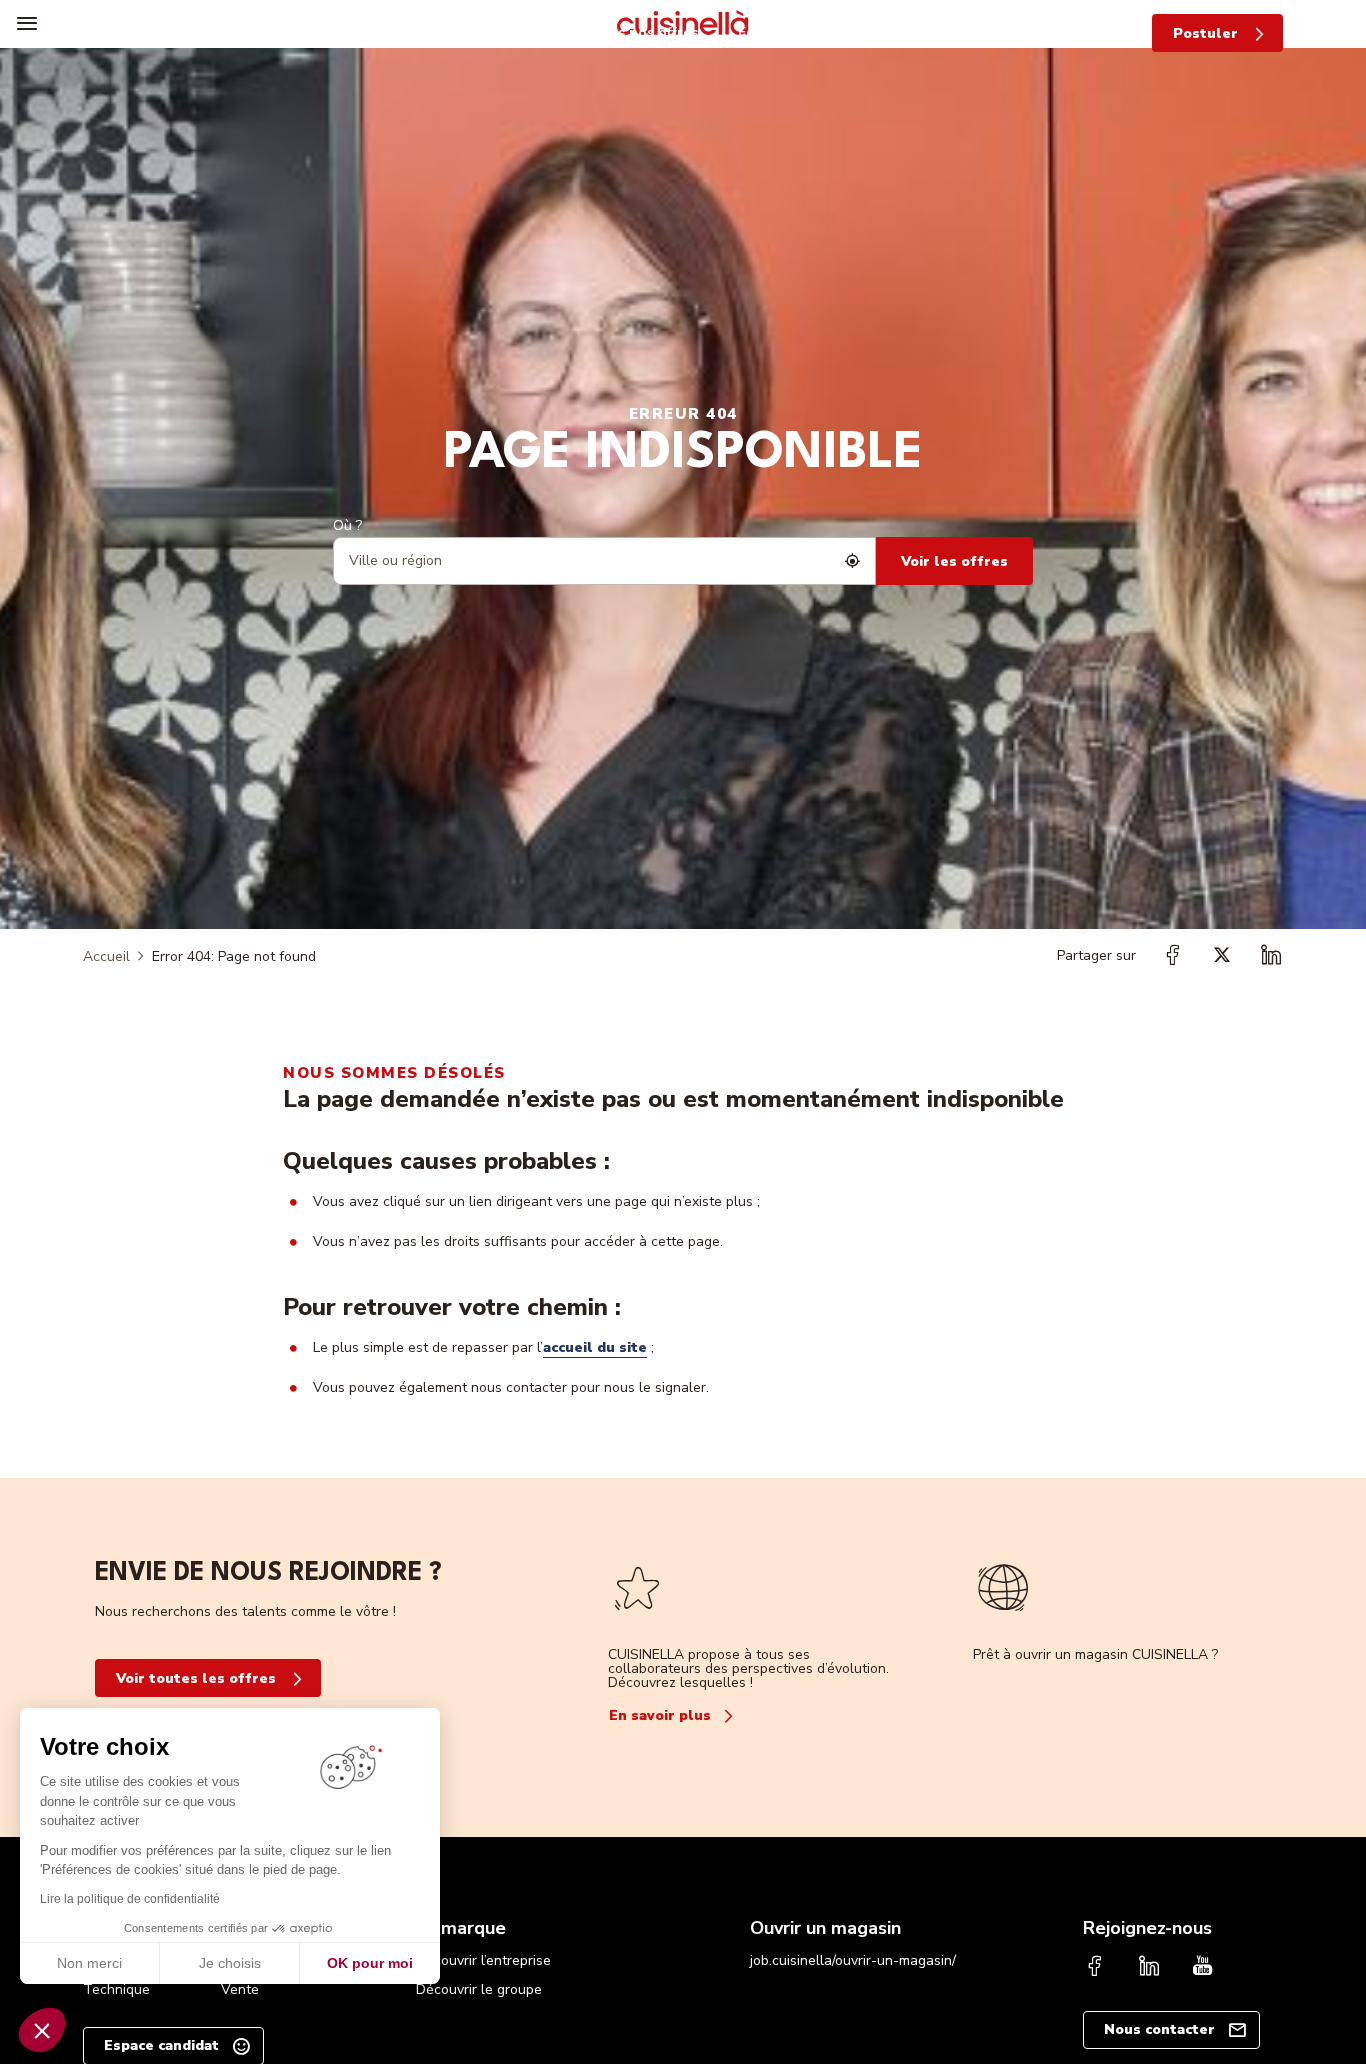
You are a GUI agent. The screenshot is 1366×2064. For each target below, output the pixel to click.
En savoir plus (660, 1715)
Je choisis (230, 1963)
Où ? (347, 525)
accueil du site (595, 1347)
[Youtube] (1203, 1968)
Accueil (106, 956)
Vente (240, 1989)
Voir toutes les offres (196, 1678)
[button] (42, 2030)
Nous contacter (1159, 2029)
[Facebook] (1095, 1968)
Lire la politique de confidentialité (130, 1899)
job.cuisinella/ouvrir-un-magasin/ (853, 1960)
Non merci (89, 1963)
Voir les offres (954, 561)
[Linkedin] (1149, 1968)
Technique (116, 1989)
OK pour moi (370, 1963)
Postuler (1205, 33)
